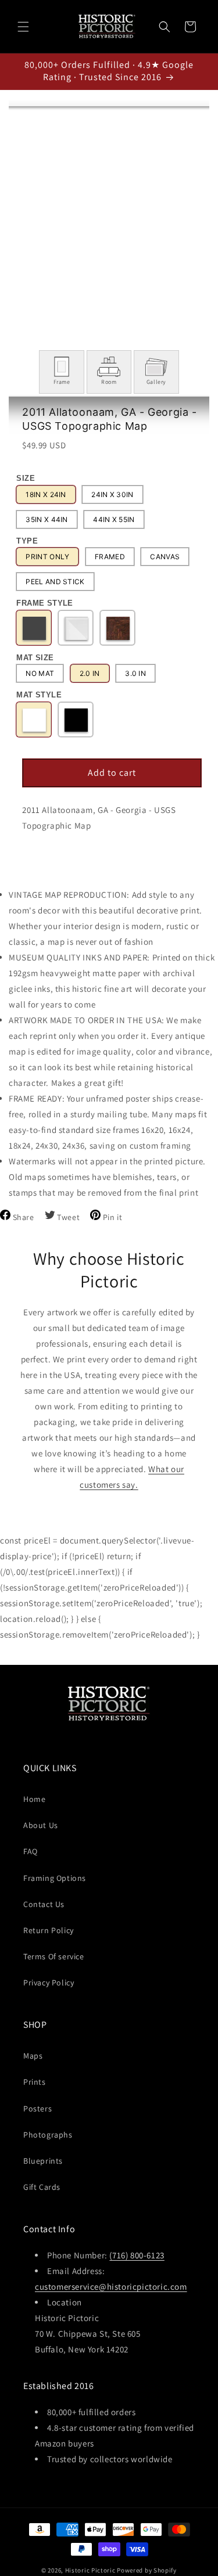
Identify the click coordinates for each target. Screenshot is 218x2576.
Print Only (47, 557)
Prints (35, 2082)
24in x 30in (112, 494)
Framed (110, 557)
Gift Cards (42, 2187)
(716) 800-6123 (137, 2255)
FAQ (31, 1851)
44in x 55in (114, 519)
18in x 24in (46, 494)
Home (34, 1799)
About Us (41, 1825)
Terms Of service (54, 1956)
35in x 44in (47, 519)
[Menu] (23, 27)
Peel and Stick (55, 582)
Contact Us (44, 1904)
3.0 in (135, 673)
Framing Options (55, 1878)
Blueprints (43, 2161)
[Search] (165, 27)
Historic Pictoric (90, 2570)
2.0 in (90, 673)
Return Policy (49, 1930)
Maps (33, 2056)
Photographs (48, 2135)
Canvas (165, 557)
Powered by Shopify (147, 2570)
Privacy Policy (49, 1983)
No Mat (40, 673)
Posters (37, 2109)
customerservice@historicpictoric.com (111, 2287)
